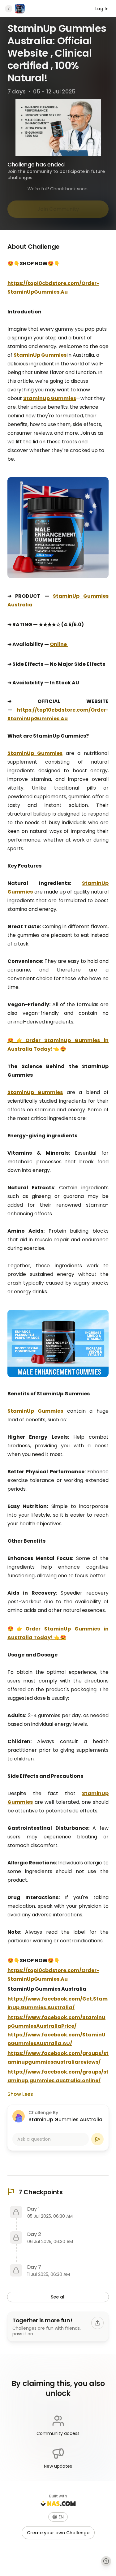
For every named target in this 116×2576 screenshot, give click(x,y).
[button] (58, 2517)
